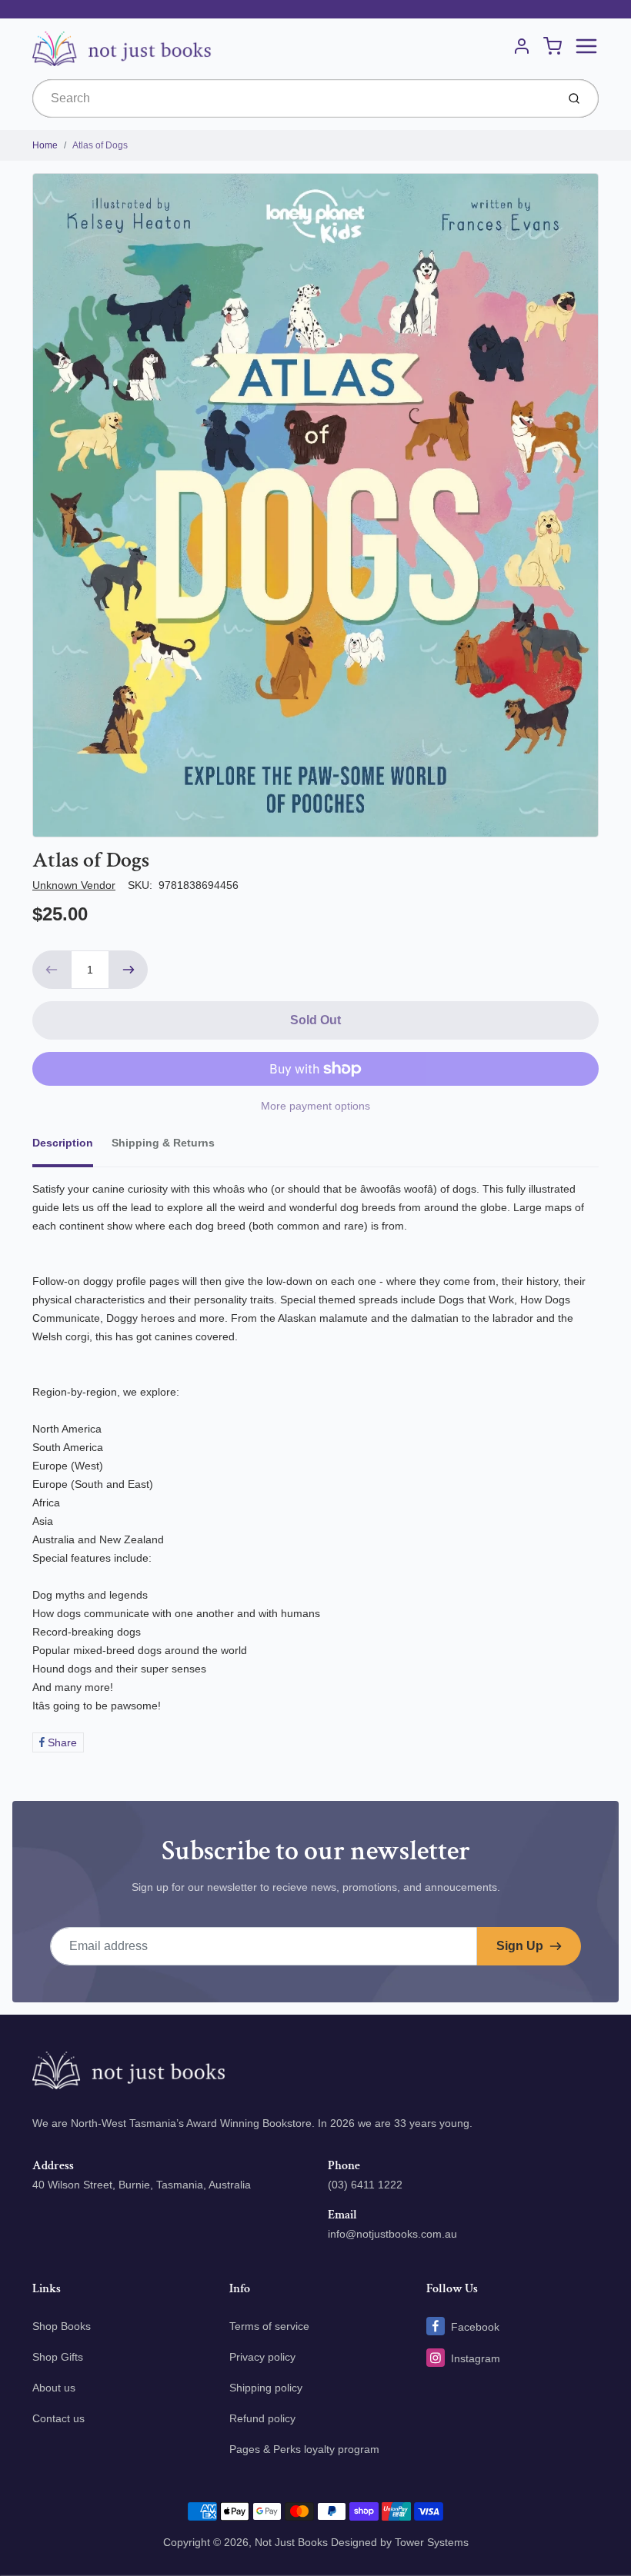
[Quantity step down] (52, 970)
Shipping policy (266, 2388)
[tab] (72, 1147)
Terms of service (269, 2326)
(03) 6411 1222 (365, 2185)
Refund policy (262, 2418)
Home (45, 145)
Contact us (58, 2418)
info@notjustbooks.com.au (392, 2234)
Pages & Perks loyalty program (304, 2449)
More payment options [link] (315, 1106)
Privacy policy (262, 2357)
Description (63, 1143)
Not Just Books (291, 2542)
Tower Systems (432, 2542)
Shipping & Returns (163, 1143)
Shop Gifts (58, 2357)
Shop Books (62, 2326)
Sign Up (520, 1946)
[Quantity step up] (129, 970)
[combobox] (293, 98)
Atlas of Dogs (100, 145)
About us (54, 2388)
